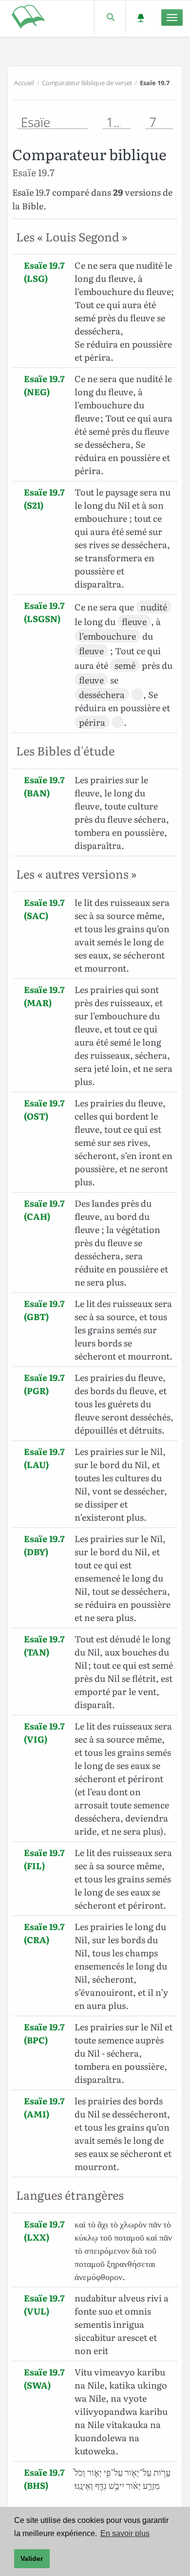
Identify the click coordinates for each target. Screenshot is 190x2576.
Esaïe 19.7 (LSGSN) (44, 612)
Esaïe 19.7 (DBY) (44, 1545)
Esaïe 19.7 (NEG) (44, 385)
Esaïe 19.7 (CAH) (44, 1210)
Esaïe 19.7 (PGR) (44, 1384)
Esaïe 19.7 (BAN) (44, 786)
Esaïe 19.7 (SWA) (44, 2378)
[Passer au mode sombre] (141, 17)
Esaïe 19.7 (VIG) (44, 1732)
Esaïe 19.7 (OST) (44, 1109)
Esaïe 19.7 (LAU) (44, 1458)
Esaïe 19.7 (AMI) (44, 2107)
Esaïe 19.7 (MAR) (44, 996)
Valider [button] (32, 2558)
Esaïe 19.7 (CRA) (44, 1933)
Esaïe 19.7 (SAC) (44, 909)
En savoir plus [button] (125, 2533)
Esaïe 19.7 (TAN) (44, 1645)
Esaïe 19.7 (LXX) (44, 2230)
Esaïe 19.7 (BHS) (44, 2479)
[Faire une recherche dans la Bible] (110, 17)
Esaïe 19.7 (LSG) (44, 272)
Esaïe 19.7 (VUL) (44, 2304)
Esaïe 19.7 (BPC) (44, 2033)
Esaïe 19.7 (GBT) (44, 1310)
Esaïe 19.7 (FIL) (44, 1859)
